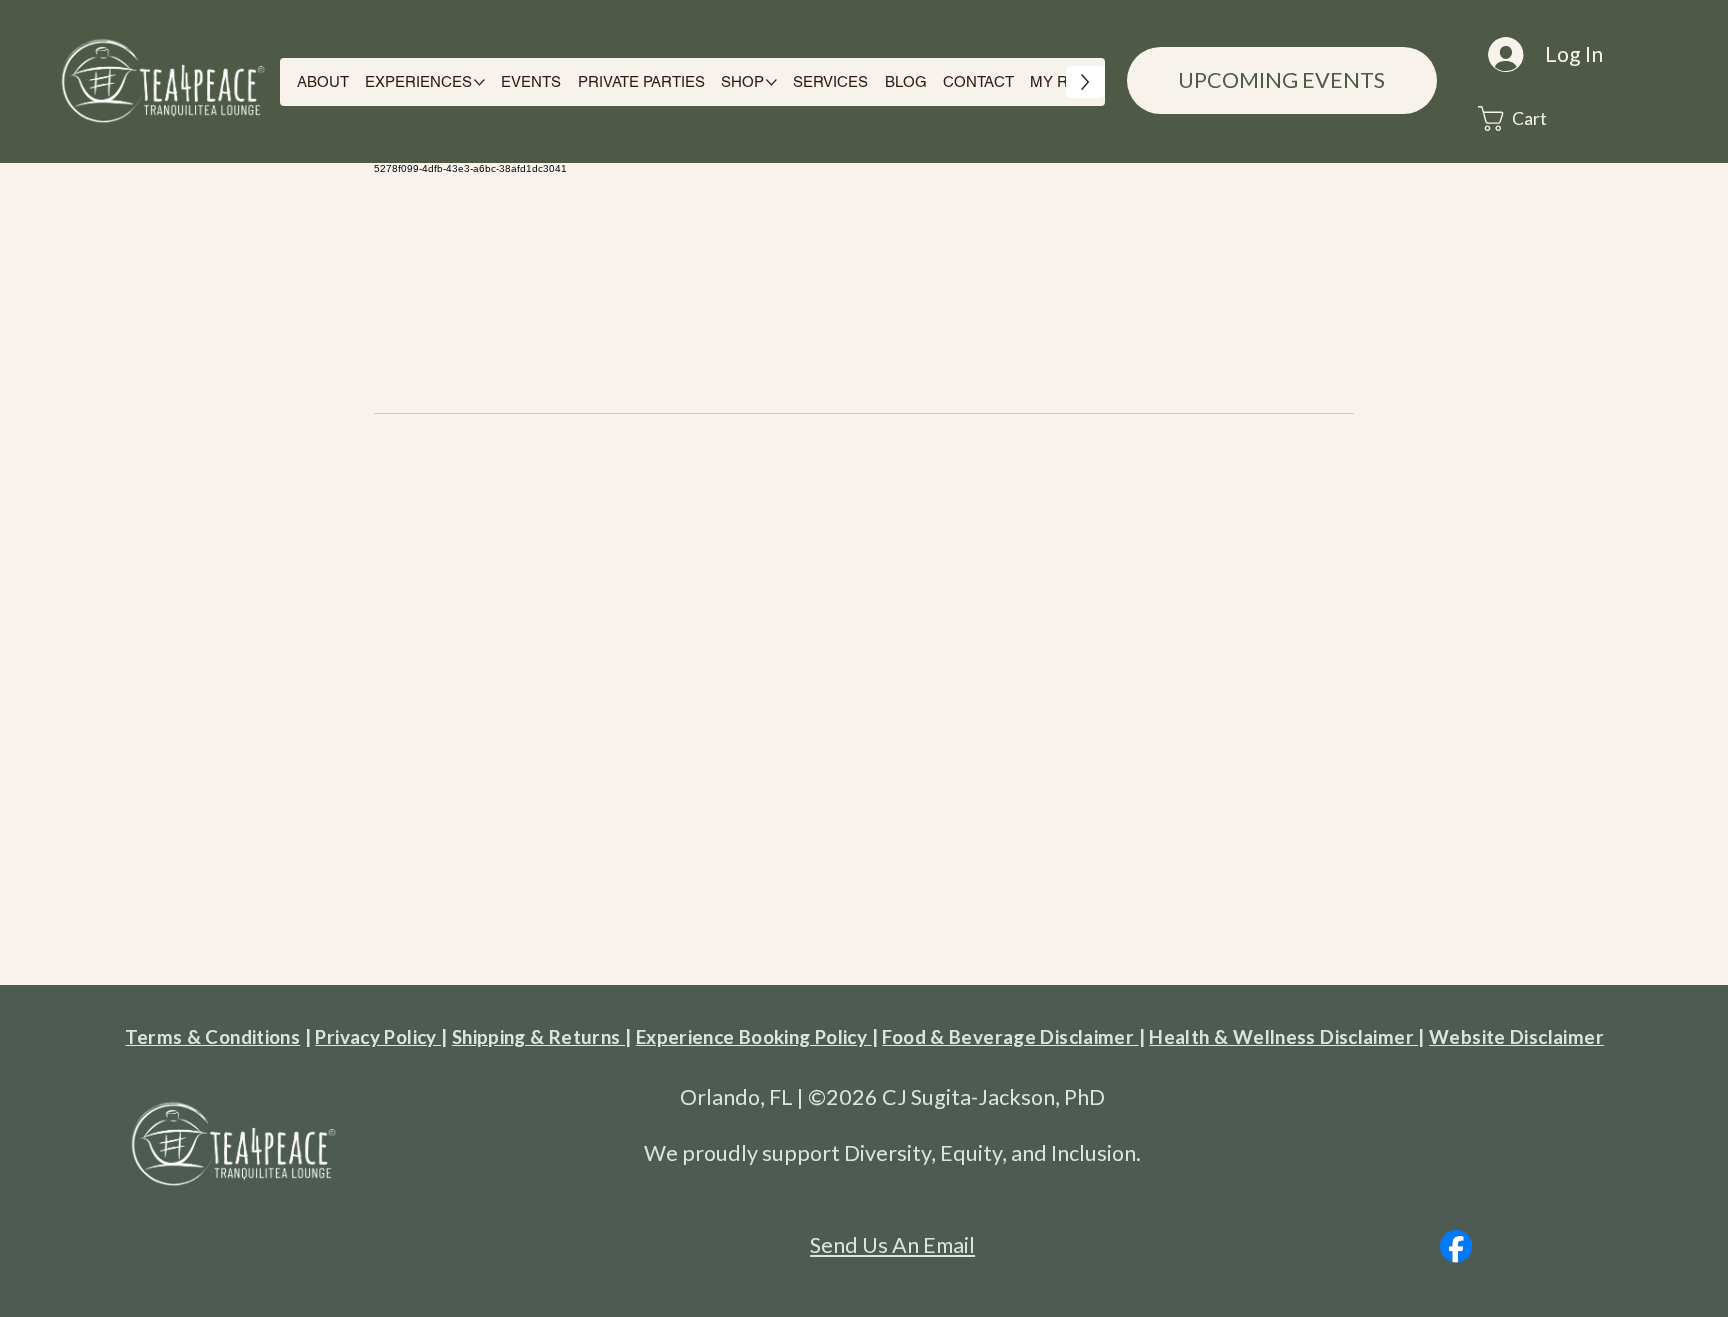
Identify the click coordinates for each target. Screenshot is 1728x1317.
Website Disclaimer (1516, 1036)
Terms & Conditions (212, 1036)
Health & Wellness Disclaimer (1283, 1036)
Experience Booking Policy (754, 1036)
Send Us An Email (892, 1245)
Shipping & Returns (538, 1036)
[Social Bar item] (1456, 1246)
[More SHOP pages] (771, 82)
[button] (1526, 118)
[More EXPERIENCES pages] (479, 82)
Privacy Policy (378, 1036)
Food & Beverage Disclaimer (1010, 1036)
